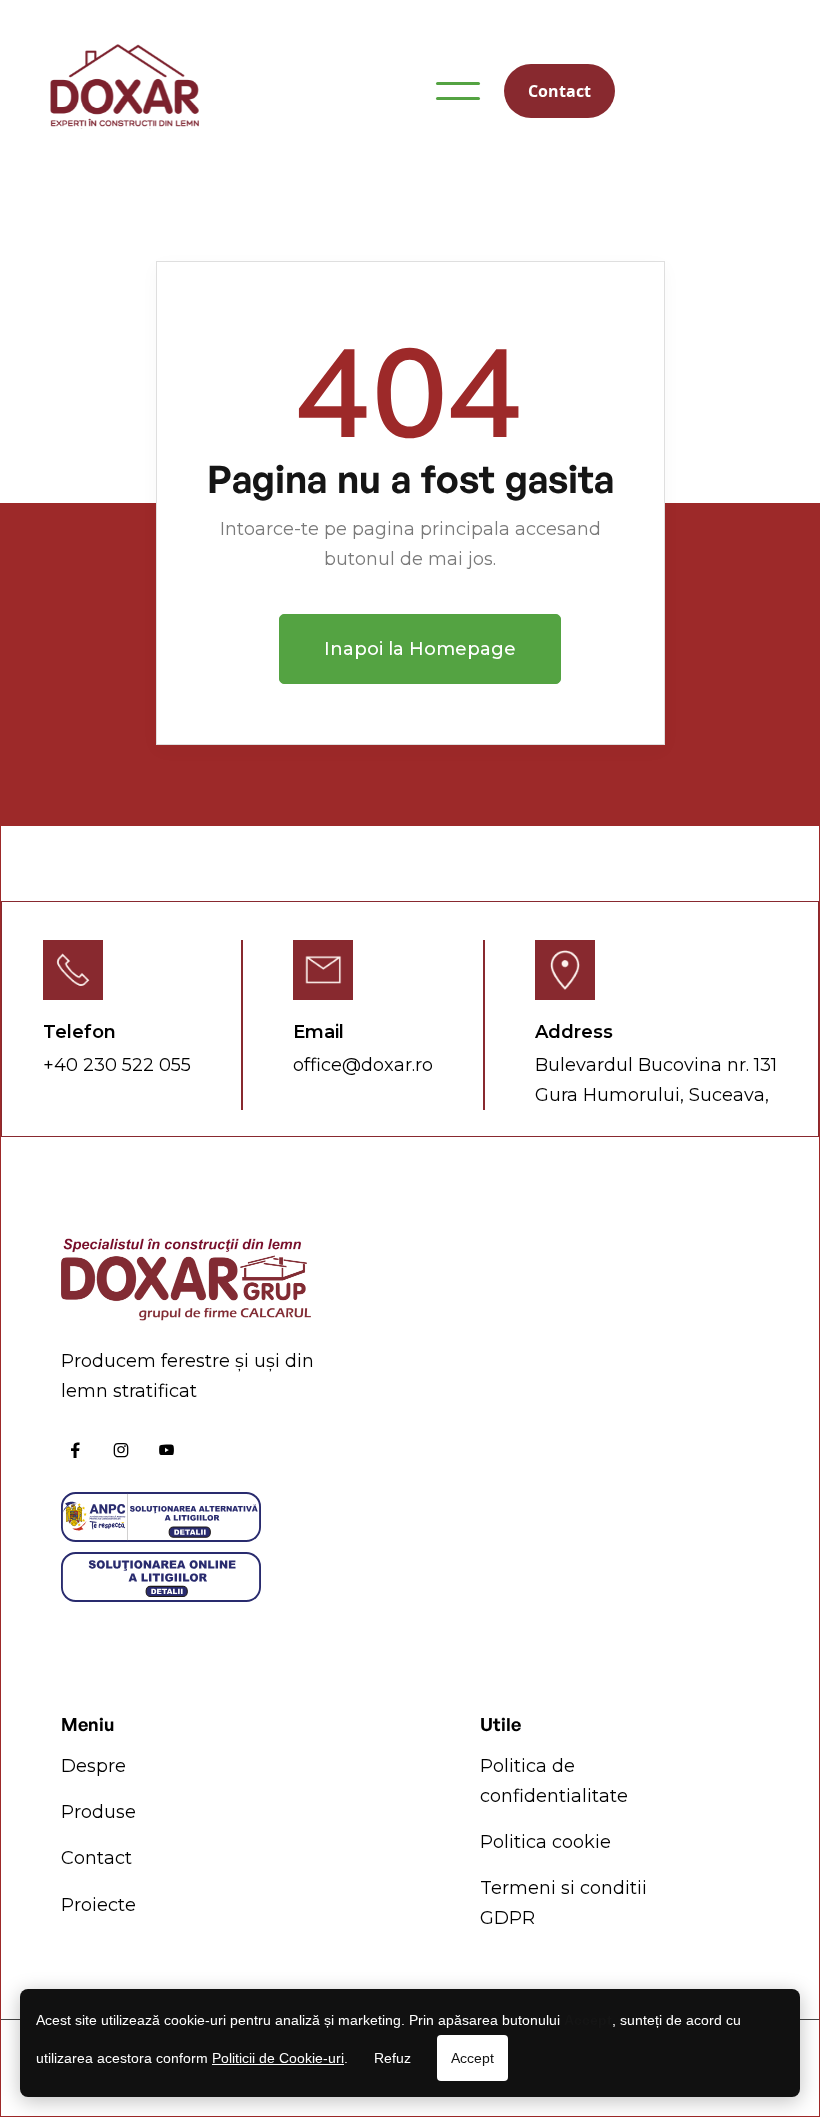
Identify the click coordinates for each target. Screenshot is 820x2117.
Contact (559, 91)
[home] (124, 90)
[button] (458, 91)
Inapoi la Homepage (420, 649)
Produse (98, 1812)
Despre (93, 1766)
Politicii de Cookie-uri (278, 2058)
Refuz (392, 2058)
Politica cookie (545, 1842)
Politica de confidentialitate (554, 1781)
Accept (472, 2058)
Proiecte (98, 1905)
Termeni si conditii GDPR (563, 1903)
